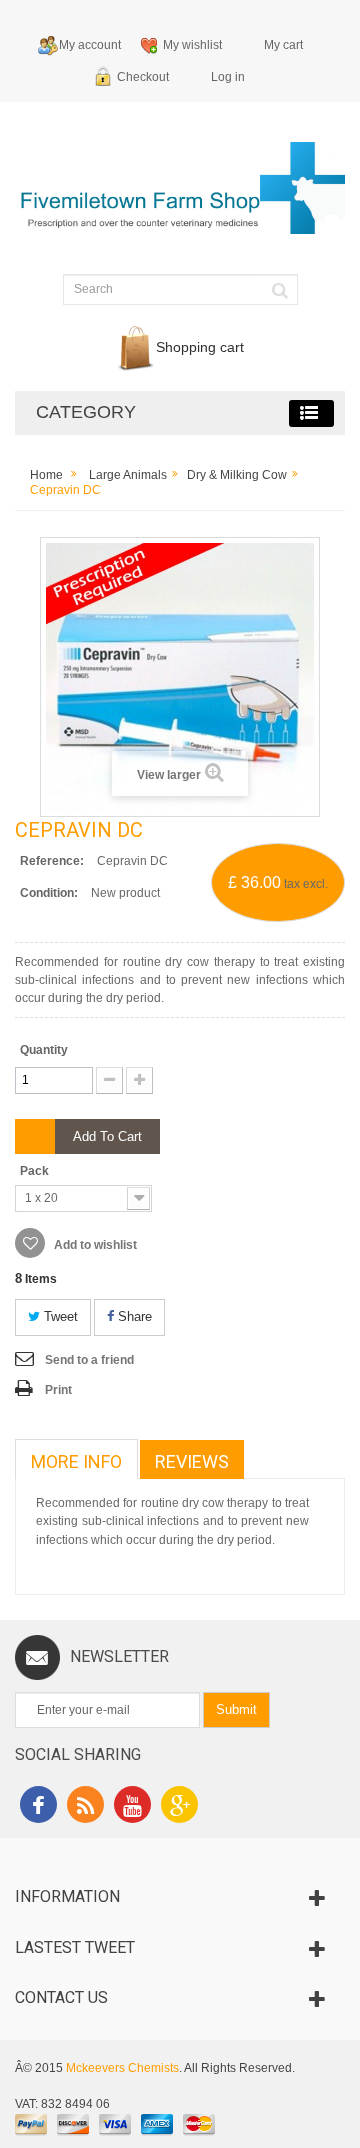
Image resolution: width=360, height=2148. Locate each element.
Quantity (44, 1050)
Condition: (49, 893)
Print (58, 1390)
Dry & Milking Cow (237, 475)
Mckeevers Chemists (122, 2068)
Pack (36, 1171)
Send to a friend (89, 1360)
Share (133, 1316)
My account (90, 45)
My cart (283, 45)
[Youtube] (132, 1807)
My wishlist (192, 45)
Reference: (52, 861)
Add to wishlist (94, 1245)
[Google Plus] (179, 1807)
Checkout (143, 77)
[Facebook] (38, 1807)
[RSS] (85, 1807)
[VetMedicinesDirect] (180, 197)
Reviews (192, 1461)
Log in (228, 77)
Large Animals (128, 475)
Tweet (59, 1316)
